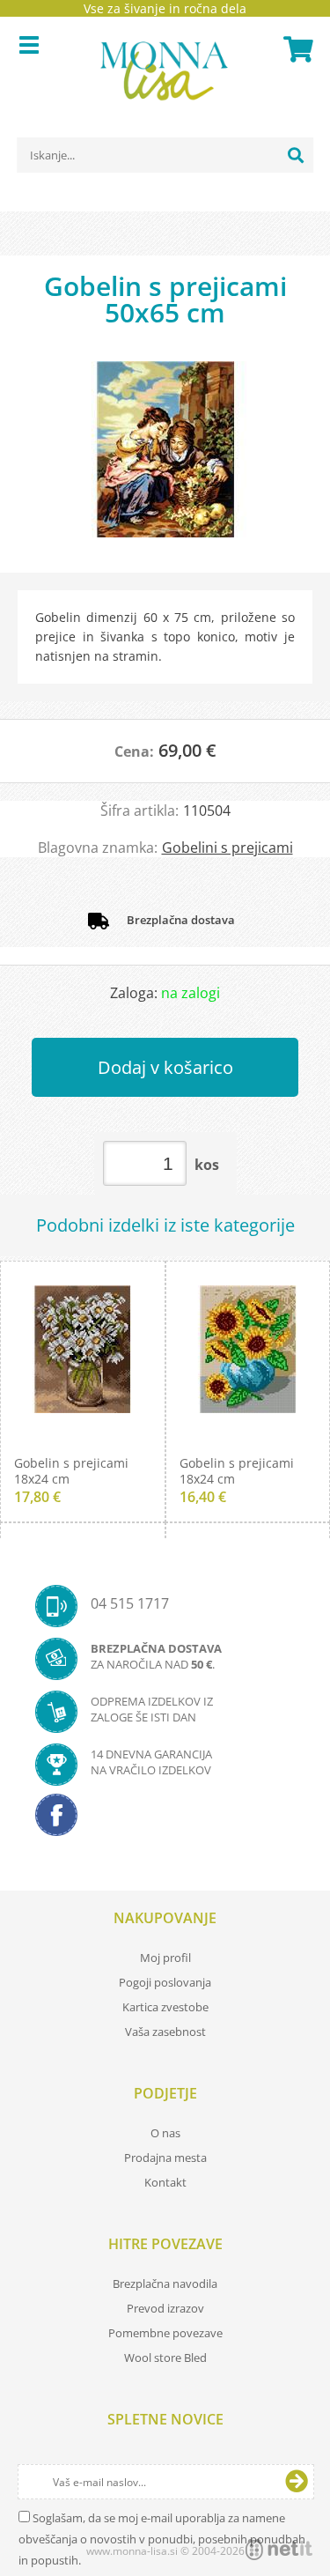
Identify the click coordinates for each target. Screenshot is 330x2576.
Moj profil (165, 1958)
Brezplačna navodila (165, 2284)
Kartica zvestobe (165, 2007)
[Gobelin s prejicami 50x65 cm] (165, 458)
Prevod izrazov (165, 2308)
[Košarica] (296, 49)
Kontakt (165, 2182)
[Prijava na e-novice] (297, 2482)
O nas (165, 2133)
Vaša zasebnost (165, 2032)
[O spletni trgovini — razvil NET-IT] (279, 2550)
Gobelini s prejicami (227, 848)
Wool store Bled (165, 2358)
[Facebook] (165, 1820)
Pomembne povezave (165, 2333)
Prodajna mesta (165, 2158)
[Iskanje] (296, 155)
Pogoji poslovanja (165, 1982)
